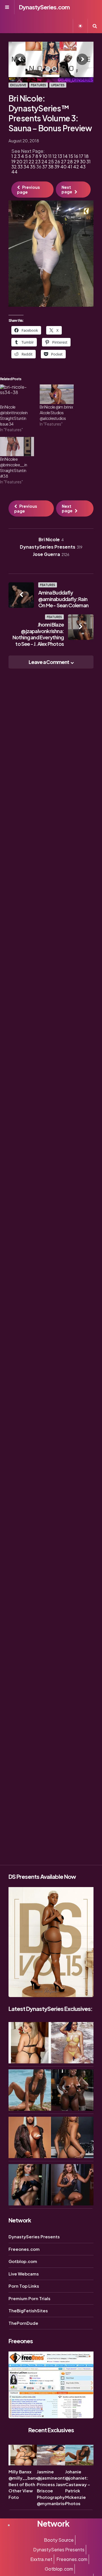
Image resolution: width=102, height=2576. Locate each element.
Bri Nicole (51, 539)
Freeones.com (24, 2249)
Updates (58, 85)
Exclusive (18, 85)
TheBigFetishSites (28, 2310)
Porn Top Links (24, 2286)
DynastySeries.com (44, 7)
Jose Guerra (51, 554)
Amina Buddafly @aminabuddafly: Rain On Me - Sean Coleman (63, 599)
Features (39, 85)
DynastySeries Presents (51, 547)
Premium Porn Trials (29, 2298)
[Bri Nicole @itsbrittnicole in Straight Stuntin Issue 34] (17, 394)
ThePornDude (23, 2323)
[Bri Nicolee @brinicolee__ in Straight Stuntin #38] (17, 447)
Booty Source (59, 2540)
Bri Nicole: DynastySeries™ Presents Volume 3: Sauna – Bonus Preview (50, 113)
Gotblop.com (23, 2261)
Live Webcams (24, 2274)
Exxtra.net (41, 2559)
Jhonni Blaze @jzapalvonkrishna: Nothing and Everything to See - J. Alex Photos (38, 634)
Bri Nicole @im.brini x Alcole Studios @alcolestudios (56, 413)
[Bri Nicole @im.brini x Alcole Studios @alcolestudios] (57, 394)
